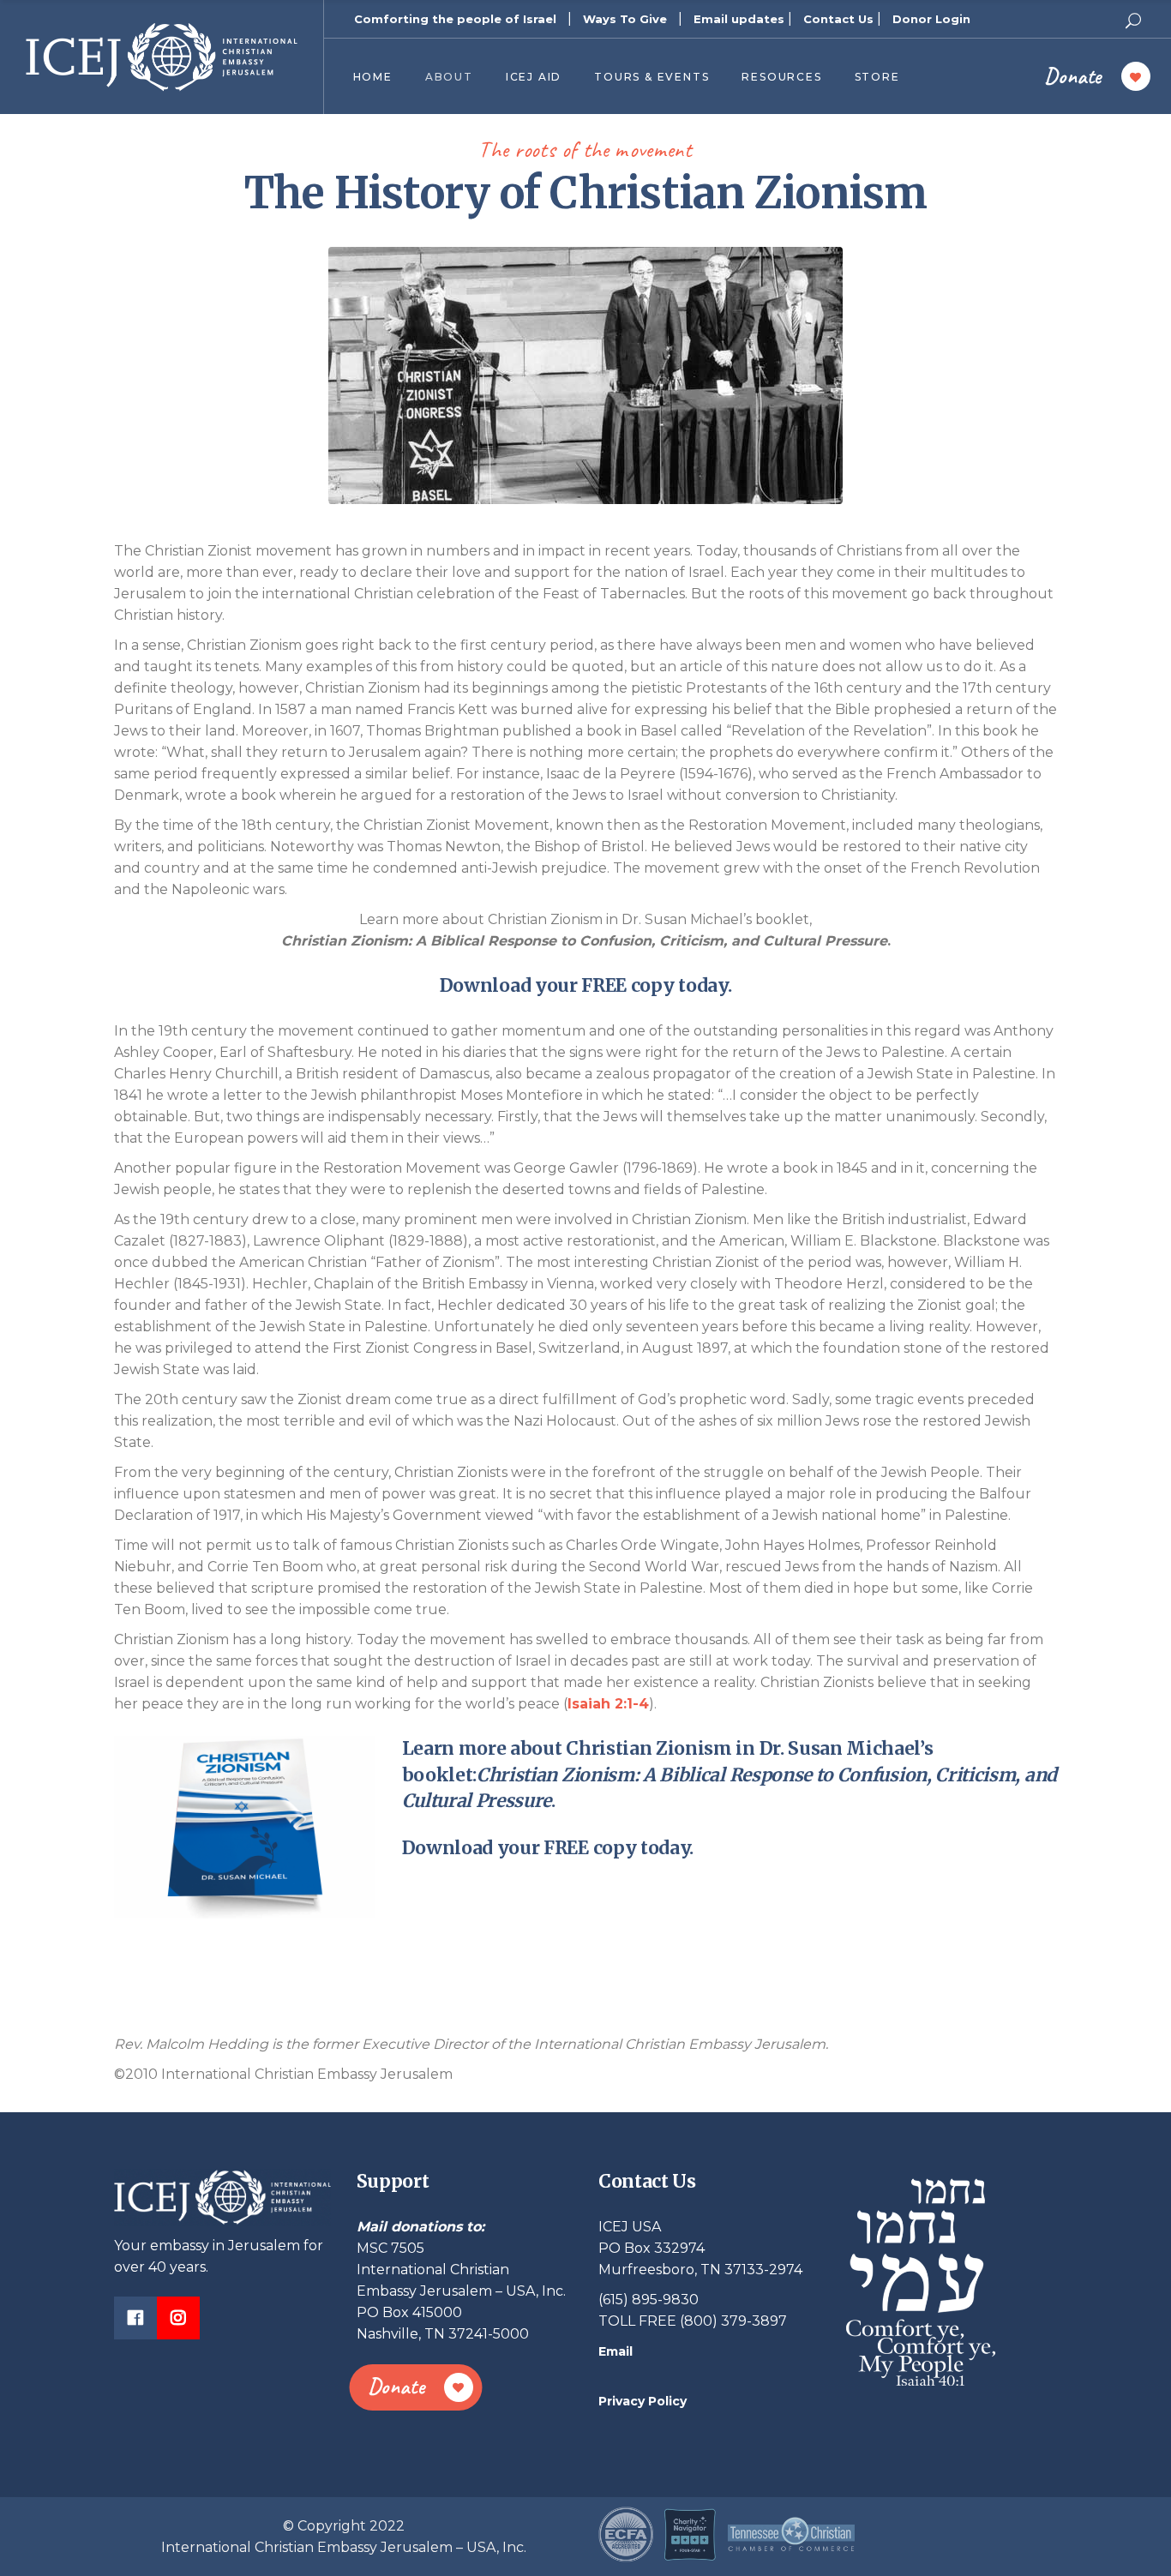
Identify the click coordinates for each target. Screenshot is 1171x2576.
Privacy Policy (643, 2401)
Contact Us (838, 19)
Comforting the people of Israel (455, 19)
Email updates (739, 19)
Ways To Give (625, 19)
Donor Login (931, 19)
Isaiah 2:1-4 (608, 1704)
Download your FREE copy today (584, 985)
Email (616, 2351)
